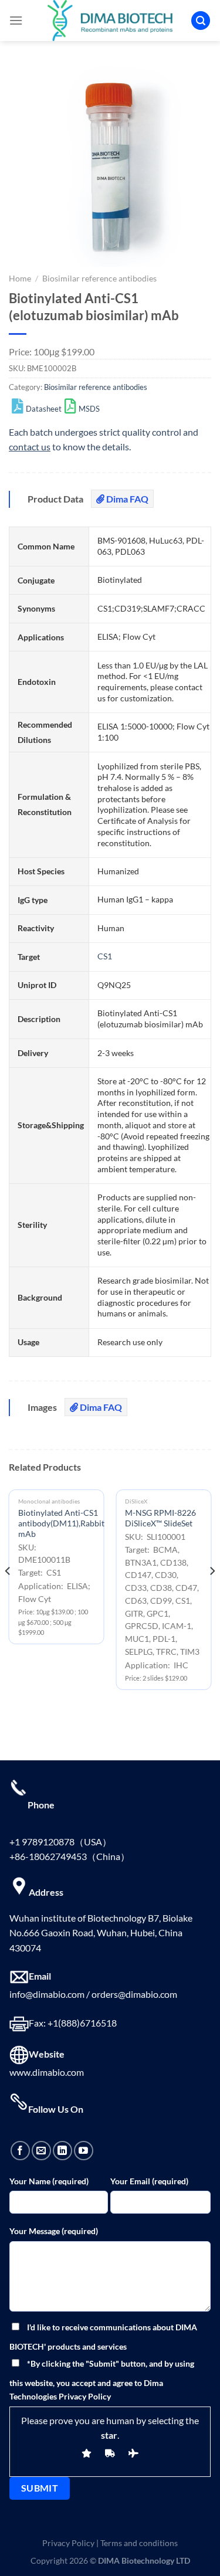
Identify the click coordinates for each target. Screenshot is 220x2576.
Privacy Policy (68, 2543)
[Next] (212, 1594)
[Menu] (16, 20)
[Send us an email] (41, 2151)
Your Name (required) (49, 2181)
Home (20, 279)
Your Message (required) (54, 2231)
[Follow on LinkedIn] (62, 2151)
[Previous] (8, 1594)
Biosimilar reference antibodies (99, 279)
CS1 (105, 956)
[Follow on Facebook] (20, 2151)
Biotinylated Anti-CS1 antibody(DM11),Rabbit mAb (61, 1523)
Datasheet (44, 409)
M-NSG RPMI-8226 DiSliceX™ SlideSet (160, 1518)
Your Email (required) (149, 2181)
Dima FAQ (126, 499)
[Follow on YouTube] (84, 2151)
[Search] (201, 21)
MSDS (89, 409)
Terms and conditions (139, 2543)
